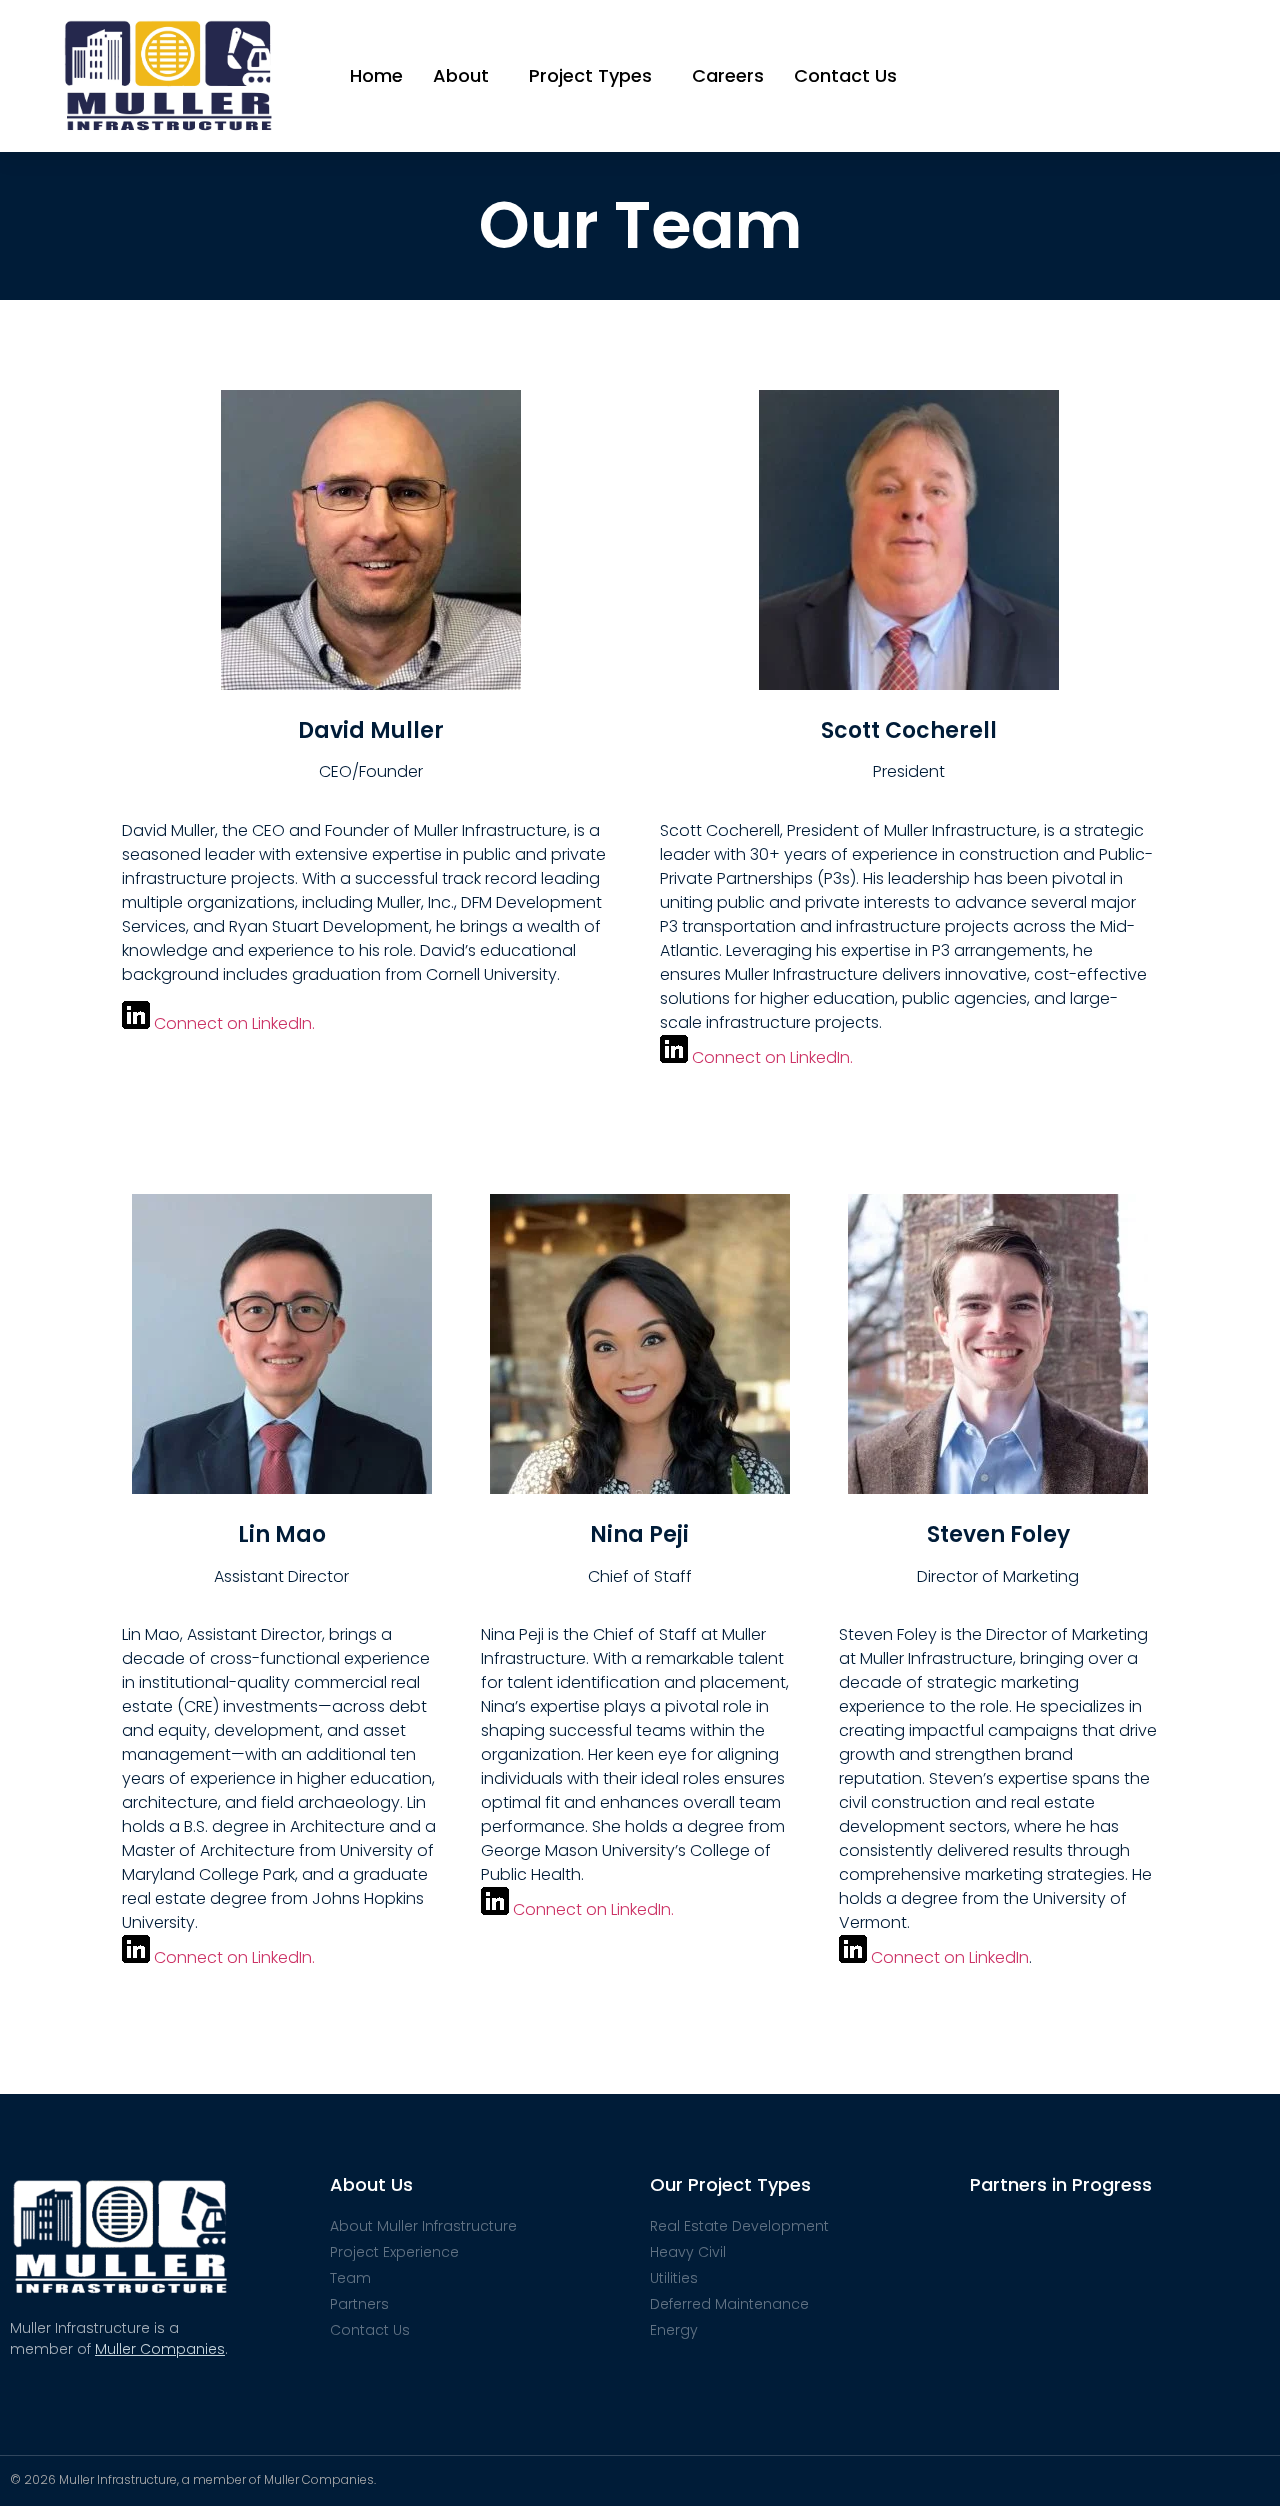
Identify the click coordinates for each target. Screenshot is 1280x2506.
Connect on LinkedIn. (234, 1023)
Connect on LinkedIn (950, 1957)
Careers (728, 75)
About (461, 75)
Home (376, 75)
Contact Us (845, 75)
